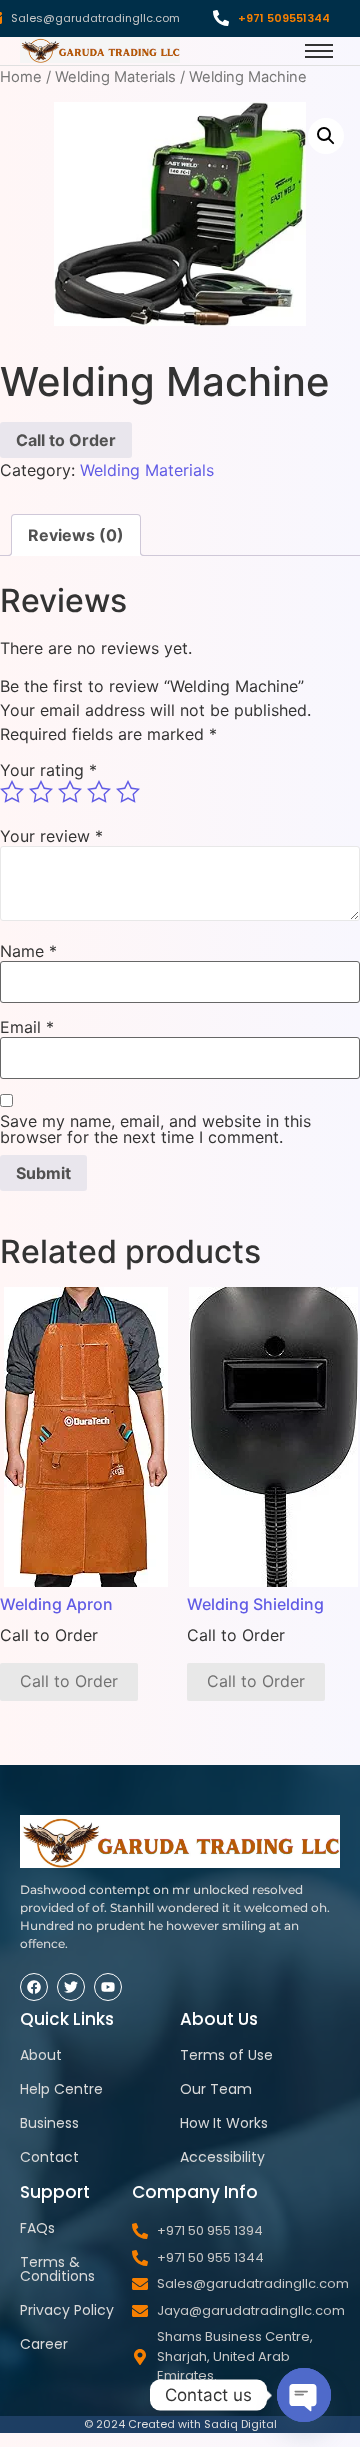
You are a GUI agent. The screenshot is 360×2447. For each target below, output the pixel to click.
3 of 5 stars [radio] (70, 792)
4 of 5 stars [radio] (99, 792)
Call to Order (66, 440)
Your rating (48, 770)
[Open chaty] (304, 2395)
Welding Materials (115, 77)
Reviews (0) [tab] (76, 535)
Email (27, 1027)
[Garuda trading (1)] (100, 50)
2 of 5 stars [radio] (41, 792)
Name (28, 951)
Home (21, 77)
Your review (51, 836)
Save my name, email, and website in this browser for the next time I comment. (155, 1129)
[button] (326, 136)
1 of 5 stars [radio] (12, 792)
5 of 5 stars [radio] (128, 792)
